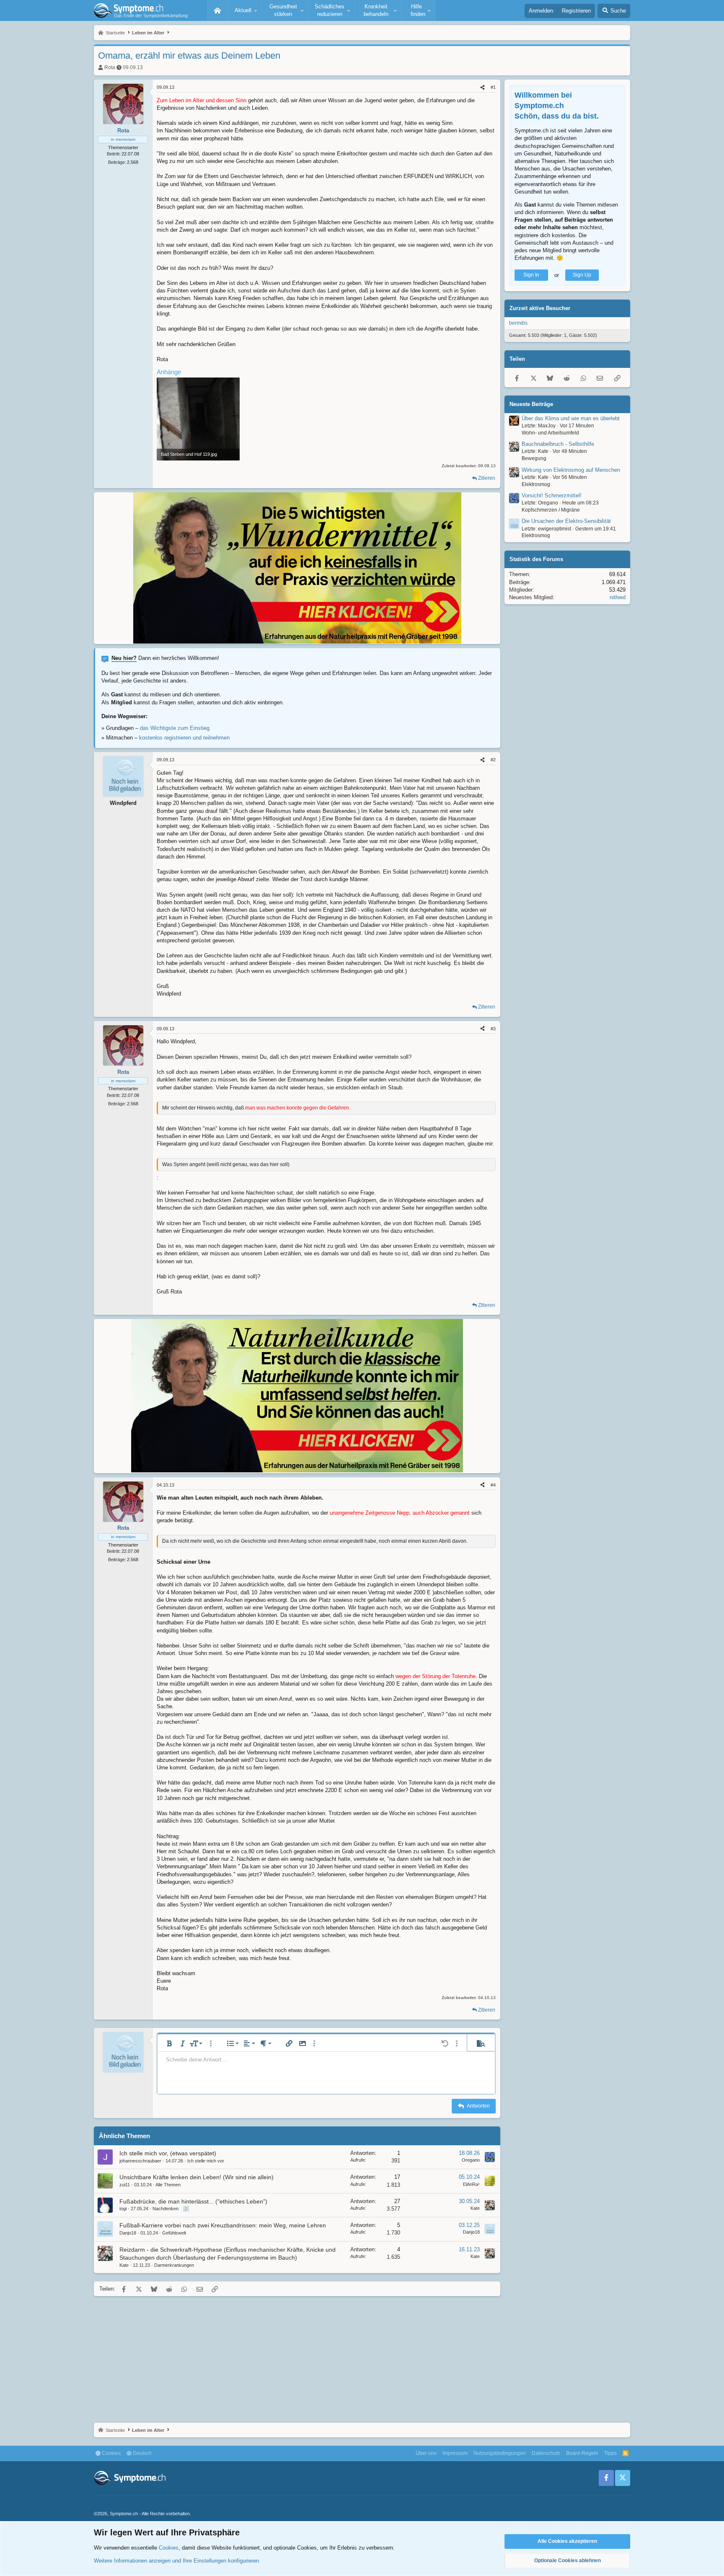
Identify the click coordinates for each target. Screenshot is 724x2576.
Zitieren (487, 478)
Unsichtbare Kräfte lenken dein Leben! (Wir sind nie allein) (197, 2177)
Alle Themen (168, 2185)
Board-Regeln (582, 2453)
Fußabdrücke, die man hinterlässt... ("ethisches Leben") (193, 2201)
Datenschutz (546, 2453)
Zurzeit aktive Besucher (540, 309)
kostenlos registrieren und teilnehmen (184, 738)
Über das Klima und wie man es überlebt (571, 418)
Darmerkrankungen (174, 2265)
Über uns (426, 2453)
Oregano (471, 2160)
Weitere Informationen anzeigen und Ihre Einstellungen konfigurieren (176, 2561)
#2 (493, 760)
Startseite (217, 10)
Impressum (455, 2453)
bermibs (518, 323)
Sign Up (582, 275)
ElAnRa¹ (471, 2184)
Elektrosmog (536, 484)
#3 (493, 1029)
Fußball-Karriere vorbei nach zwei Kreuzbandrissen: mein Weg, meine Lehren (223, 2225)
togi (123, 2209)
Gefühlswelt (174, 2233)
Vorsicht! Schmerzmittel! (552, 496)
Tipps (610, 2453)
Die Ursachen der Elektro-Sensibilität (566, 521)
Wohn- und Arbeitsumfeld (550, 433)
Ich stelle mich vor (206, 2161)
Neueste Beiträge (531, 404)
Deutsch (142, 2453)
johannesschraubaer (140, 2161)
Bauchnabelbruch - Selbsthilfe (558, 444)
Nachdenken (165, 2209)
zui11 (125, 2185)
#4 (493, 1485)
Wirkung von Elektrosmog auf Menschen (571, 470)
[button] (245, 10)
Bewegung (534, 459)
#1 (493, 87)
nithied (618, 598)
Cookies (111, 2453)
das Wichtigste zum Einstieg (175, 728)
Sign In (531, 275)
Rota (110, 67)
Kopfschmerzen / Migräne (551, 510)
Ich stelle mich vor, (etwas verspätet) (168, 2153)
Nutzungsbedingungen (500, 2453)
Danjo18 (128, 2233)
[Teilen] (482, 87)
